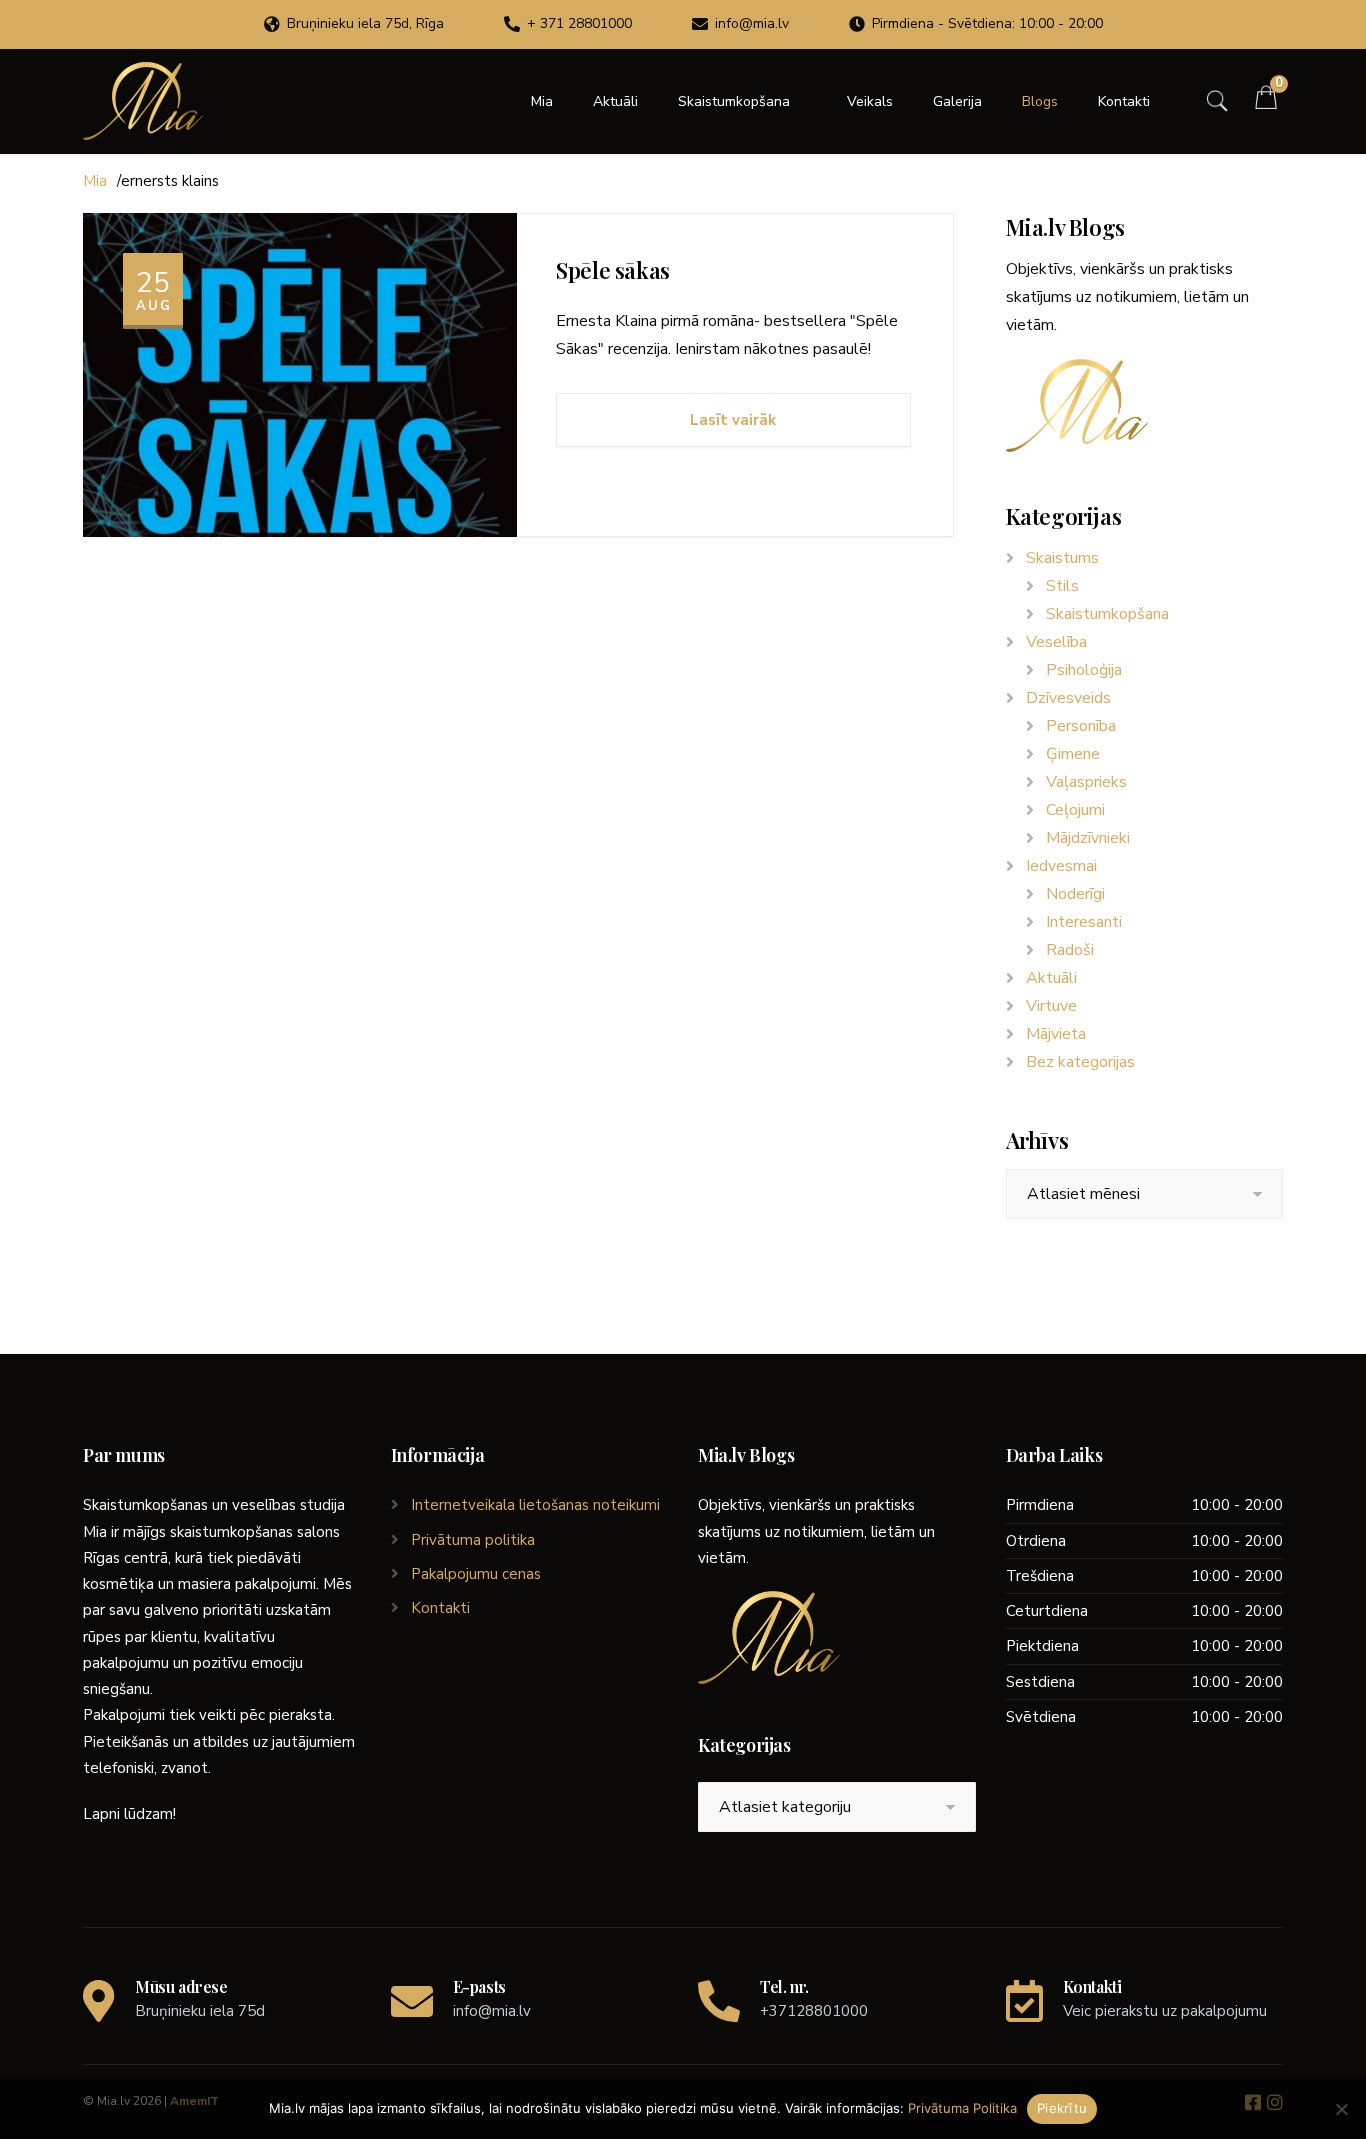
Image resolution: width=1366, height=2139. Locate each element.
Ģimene (1073, 754)
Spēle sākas (613, 270)
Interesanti (1084, 922)
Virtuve (1051, 1006)
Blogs (1040, 101)
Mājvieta (1056, 1034)
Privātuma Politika (962, 2108)
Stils (1062, 586)
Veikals (870, 101)
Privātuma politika (473, 1540)
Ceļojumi (1075, 810)
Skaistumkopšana (734, 101)
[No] (1341, 2109)
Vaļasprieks (1086, 782)
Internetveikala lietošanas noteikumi (535, 1505)
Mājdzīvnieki (1088, 838)
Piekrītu (1062, 2108)
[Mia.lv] (143, 101)
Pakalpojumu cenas (476, 1574)
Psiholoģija (1084, 670)
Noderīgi (1075, 894)
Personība (1081, 726)
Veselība (1056, 642)
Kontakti (1124, 101)
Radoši (1070, 950)
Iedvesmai (1061, 866)
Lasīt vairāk (733, 420)
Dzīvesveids (1068, 698)
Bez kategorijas (1080, 1062)
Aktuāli (615, 101)
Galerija (957, 101)
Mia (542, 101)
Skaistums (1062, 558)
